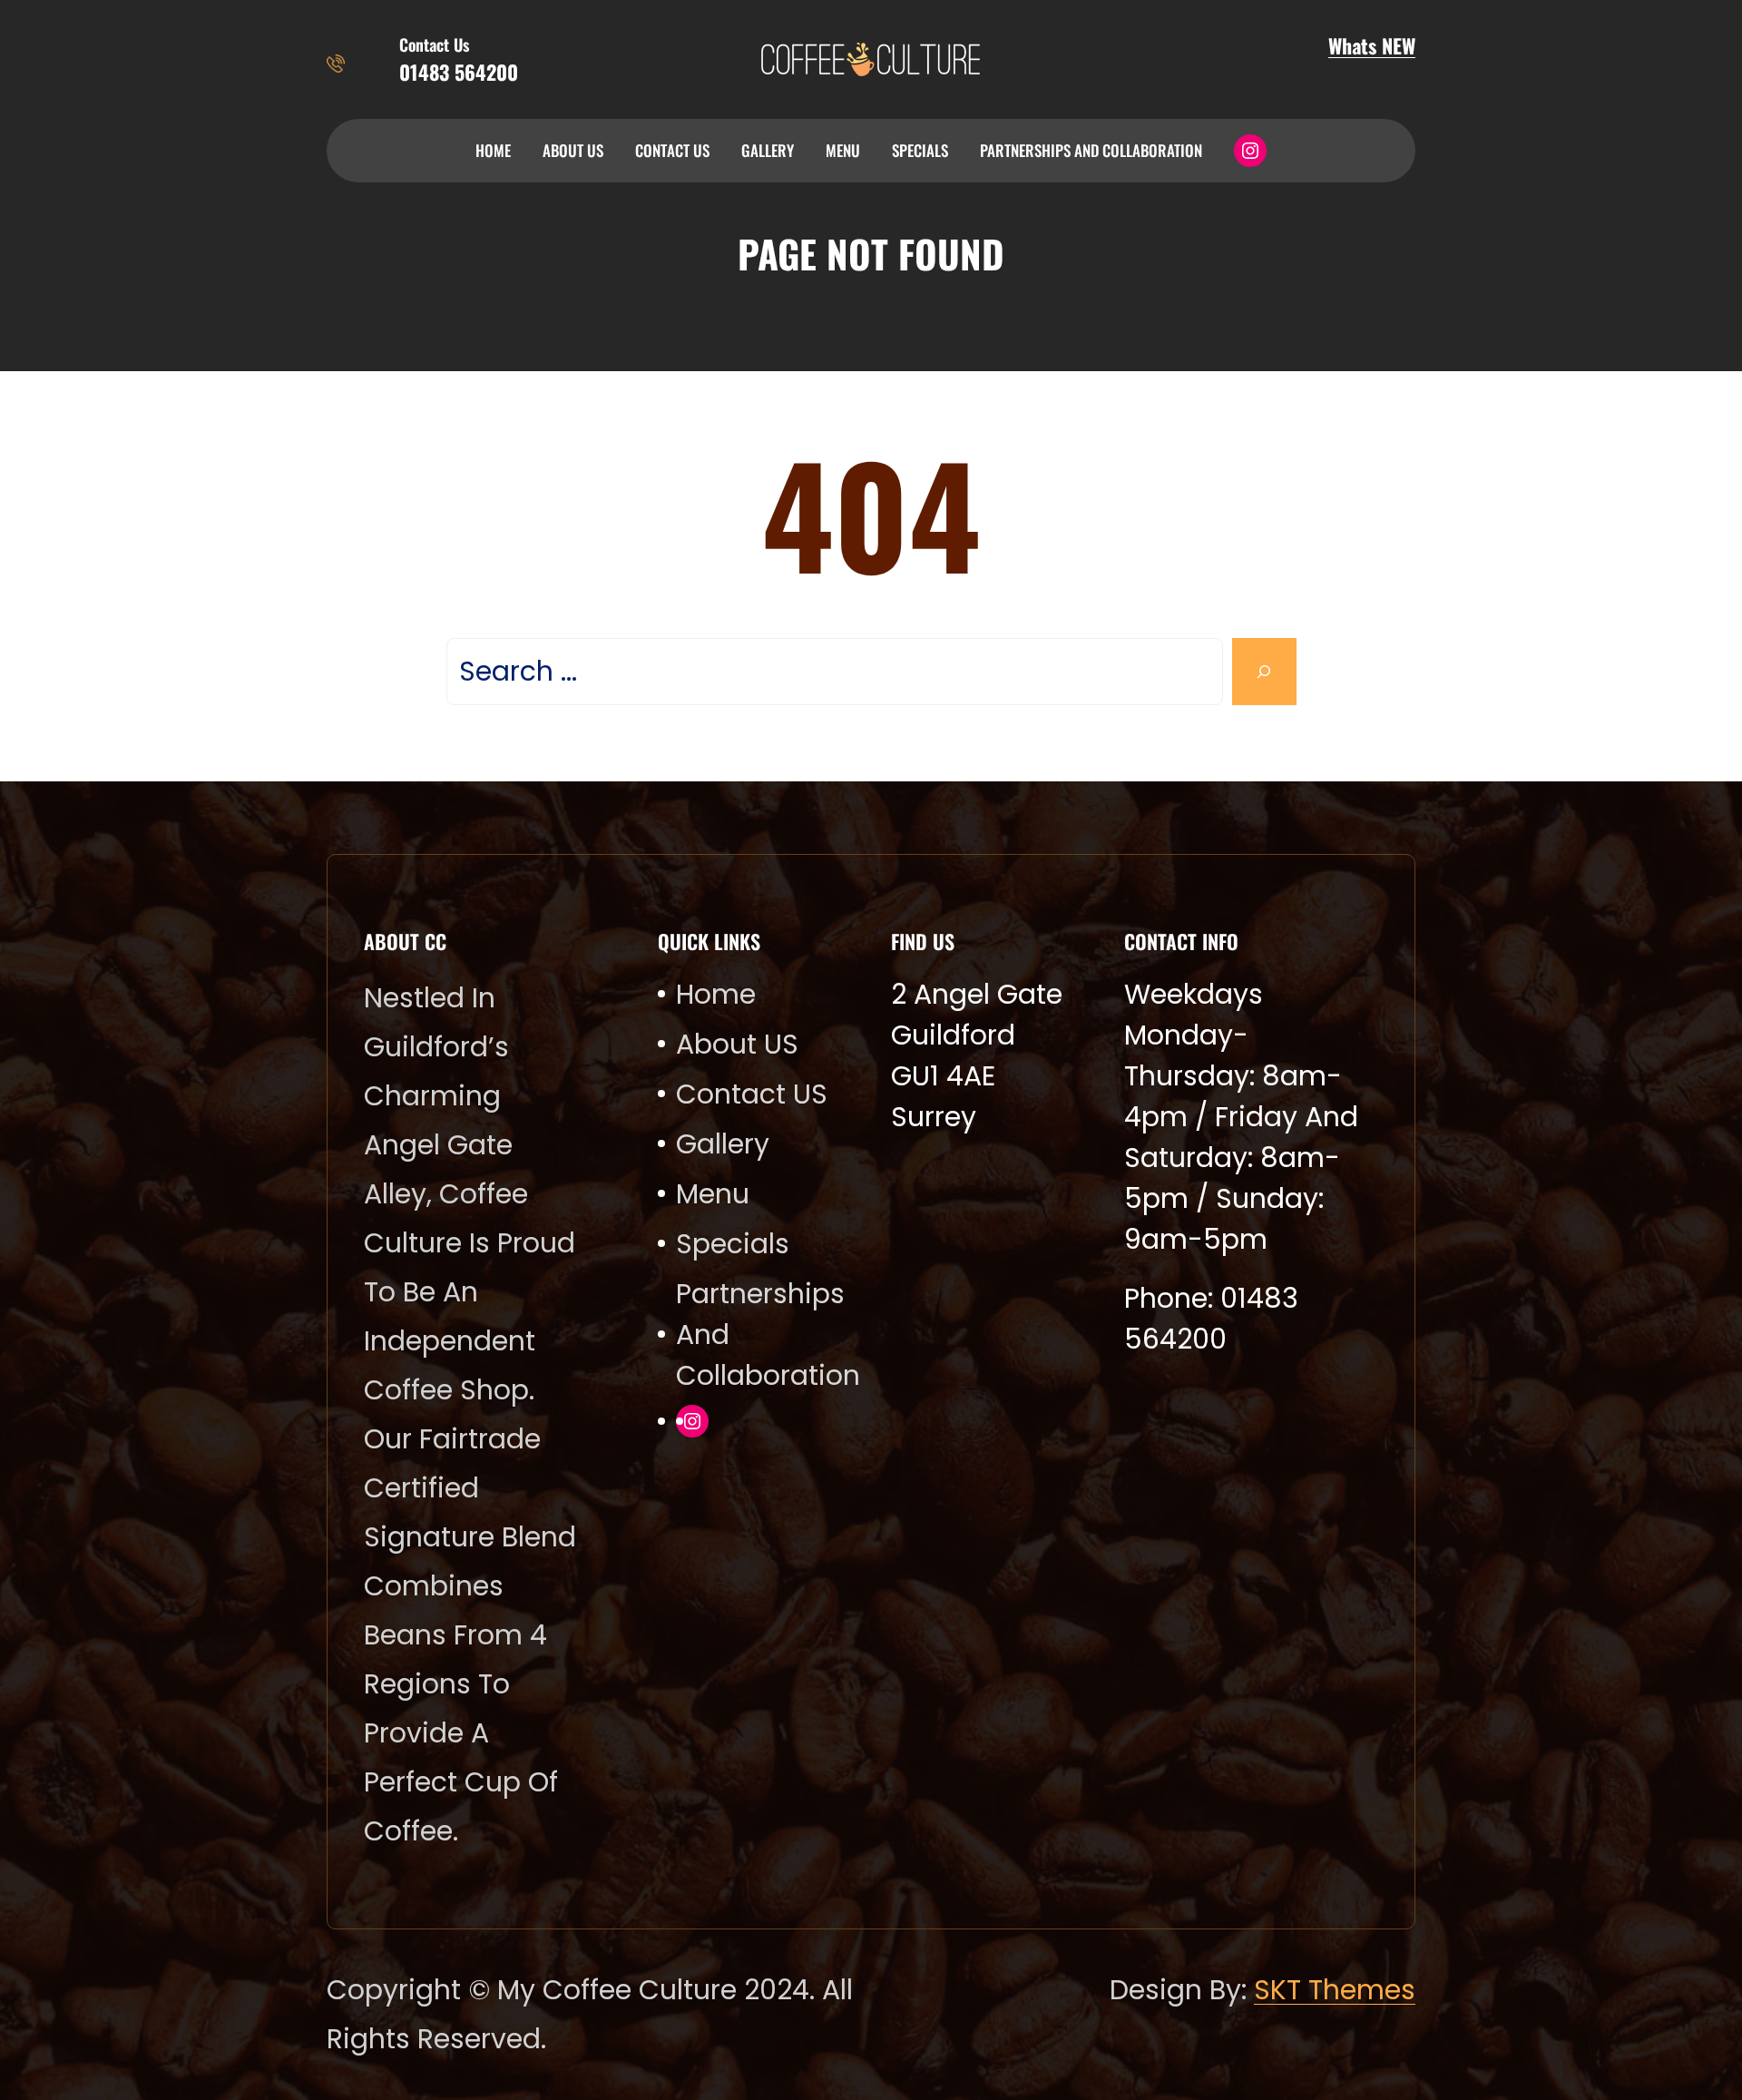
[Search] (1264, 672)
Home (493, 150)
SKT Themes (1335, 1990)
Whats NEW (1372, 45)
